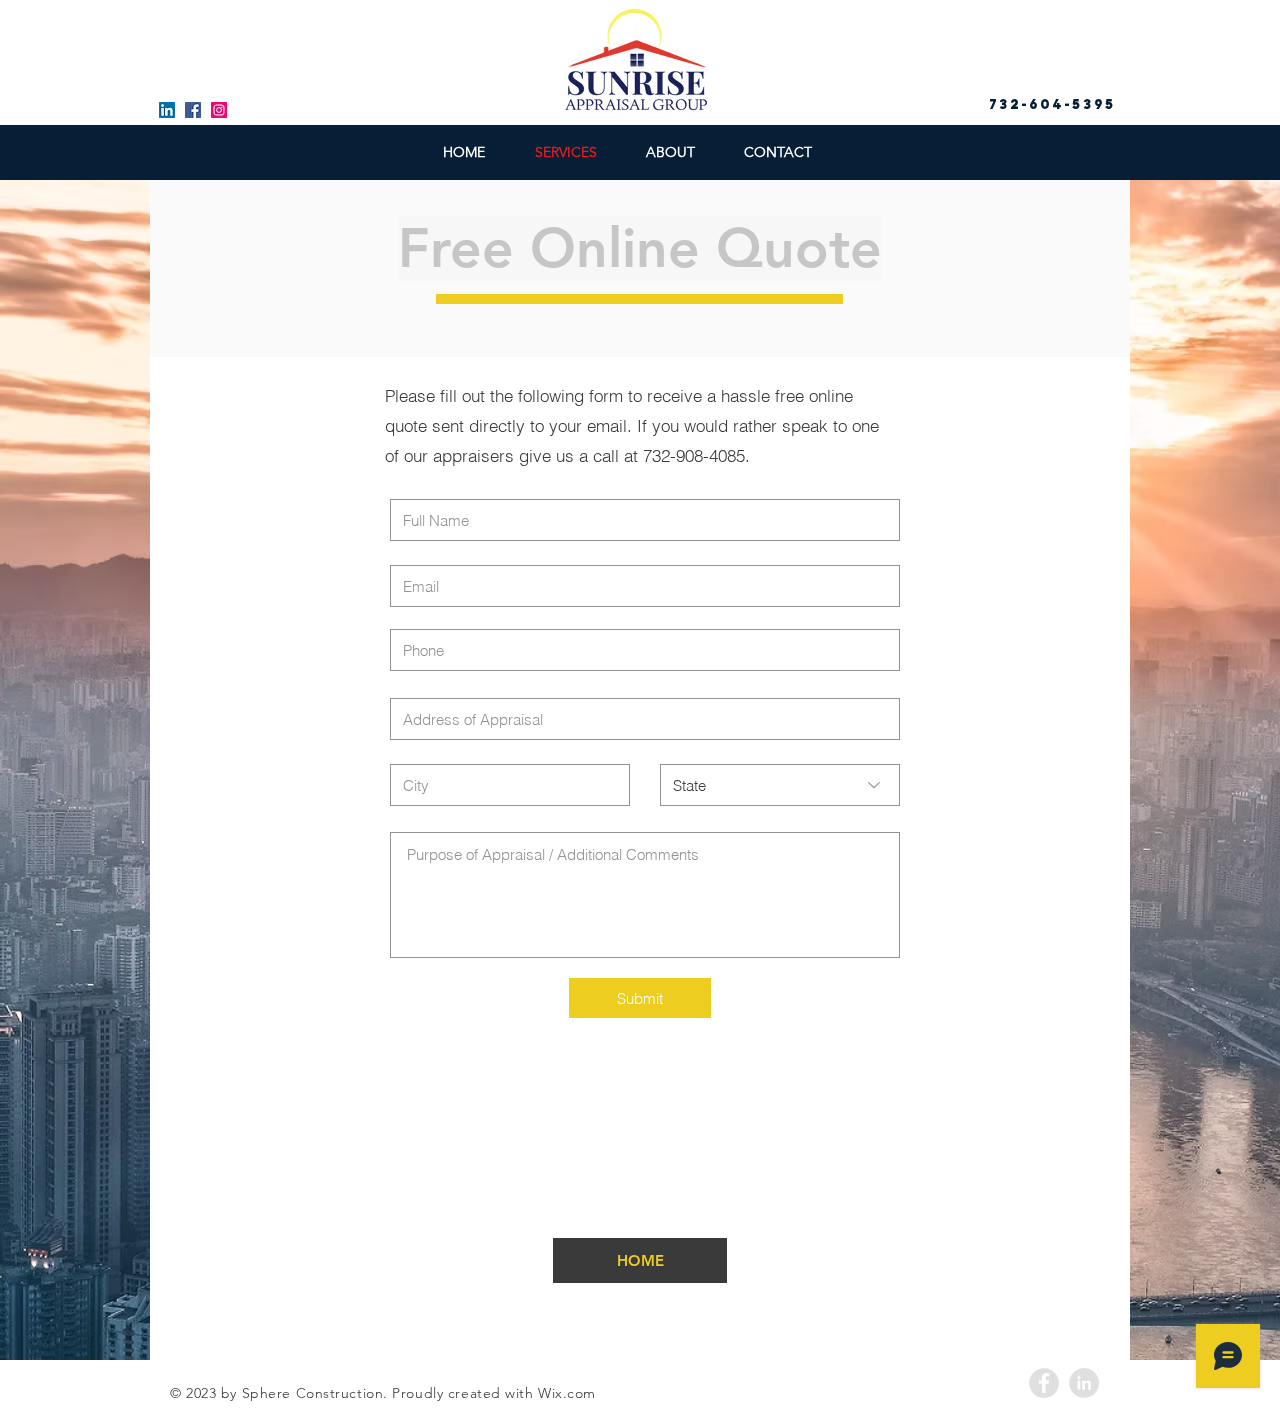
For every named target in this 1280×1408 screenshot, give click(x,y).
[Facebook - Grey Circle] (1044, 1383)
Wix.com (567, 1393)
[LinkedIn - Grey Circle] (1084, 1383)
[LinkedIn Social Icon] (167, 110)
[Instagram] (219, 110)
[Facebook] (193, 110)
